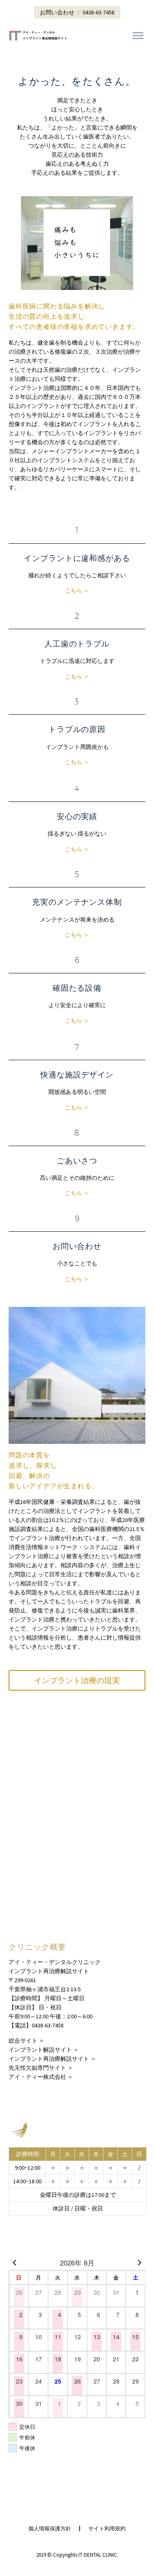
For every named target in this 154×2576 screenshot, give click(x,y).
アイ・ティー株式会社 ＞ (41, 2077)
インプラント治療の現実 (77, 1680)
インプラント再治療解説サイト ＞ (52, 2059)
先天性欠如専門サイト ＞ (41, 2068)
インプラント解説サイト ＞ (44, 2050)
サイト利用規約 (107, 2529)
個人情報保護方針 (50, 2529)
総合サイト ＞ (26, 2041)
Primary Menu (138, 36)
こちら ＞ (77, 591)
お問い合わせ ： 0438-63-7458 (77, 12)
